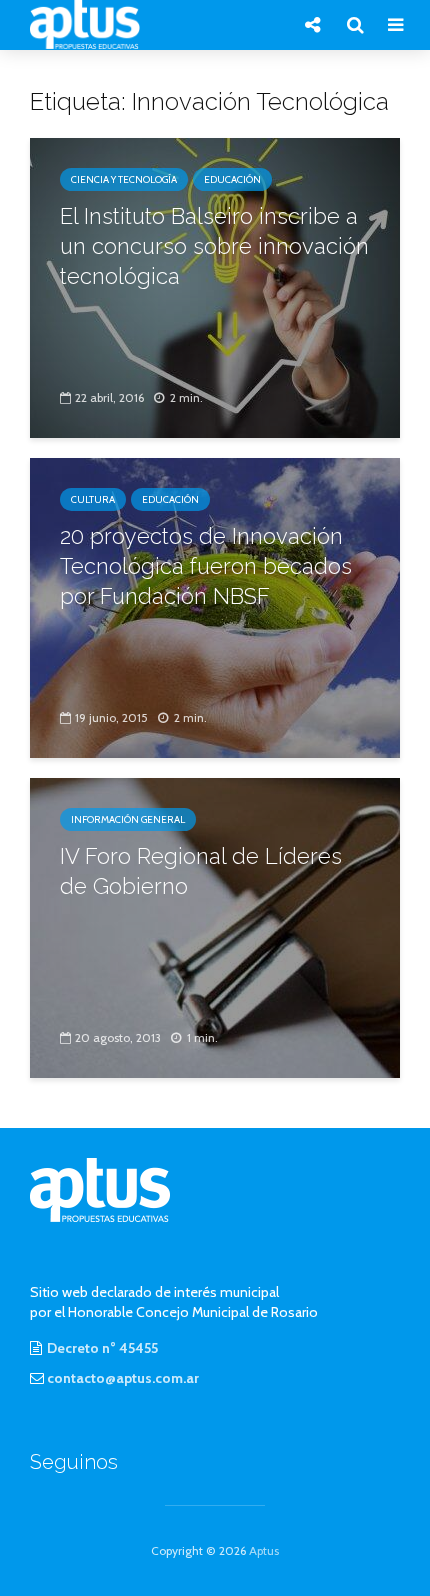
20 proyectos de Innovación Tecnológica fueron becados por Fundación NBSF (206, 566)
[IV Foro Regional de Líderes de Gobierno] (215, 926)
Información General (128, 819)
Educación (232, 179)
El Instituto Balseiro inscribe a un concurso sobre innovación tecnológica (214, 246)
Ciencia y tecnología (124, 179)
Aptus (264, 1550)
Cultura (93, 499)
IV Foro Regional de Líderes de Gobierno (201, 871)
